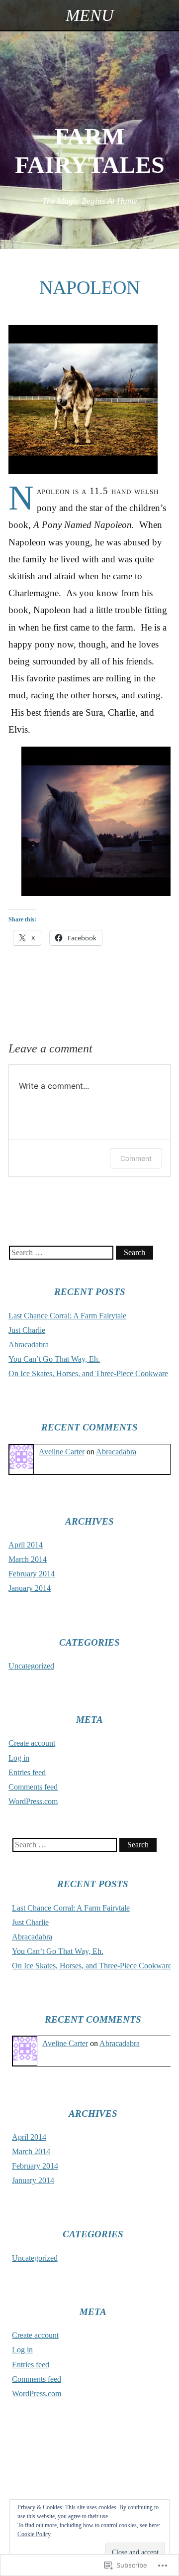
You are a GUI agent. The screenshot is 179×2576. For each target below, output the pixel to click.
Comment (136, 1158)
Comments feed (33, 1787)
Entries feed (27, 1772)
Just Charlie (27, 1330)
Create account (32, 1743)
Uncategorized (31, 1666)
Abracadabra (29, 1345)
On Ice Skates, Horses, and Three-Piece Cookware (88, 1373)
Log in (19, 1758)
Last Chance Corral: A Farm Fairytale (67, 1316)
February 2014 (32, 1574)
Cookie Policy (34, 2534)
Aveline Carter (62, 1452)
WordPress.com (33, 1801)
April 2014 (26, 1545)
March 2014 (28, 1559)
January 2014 (30, 1588)
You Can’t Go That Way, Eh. (54, 1359)
